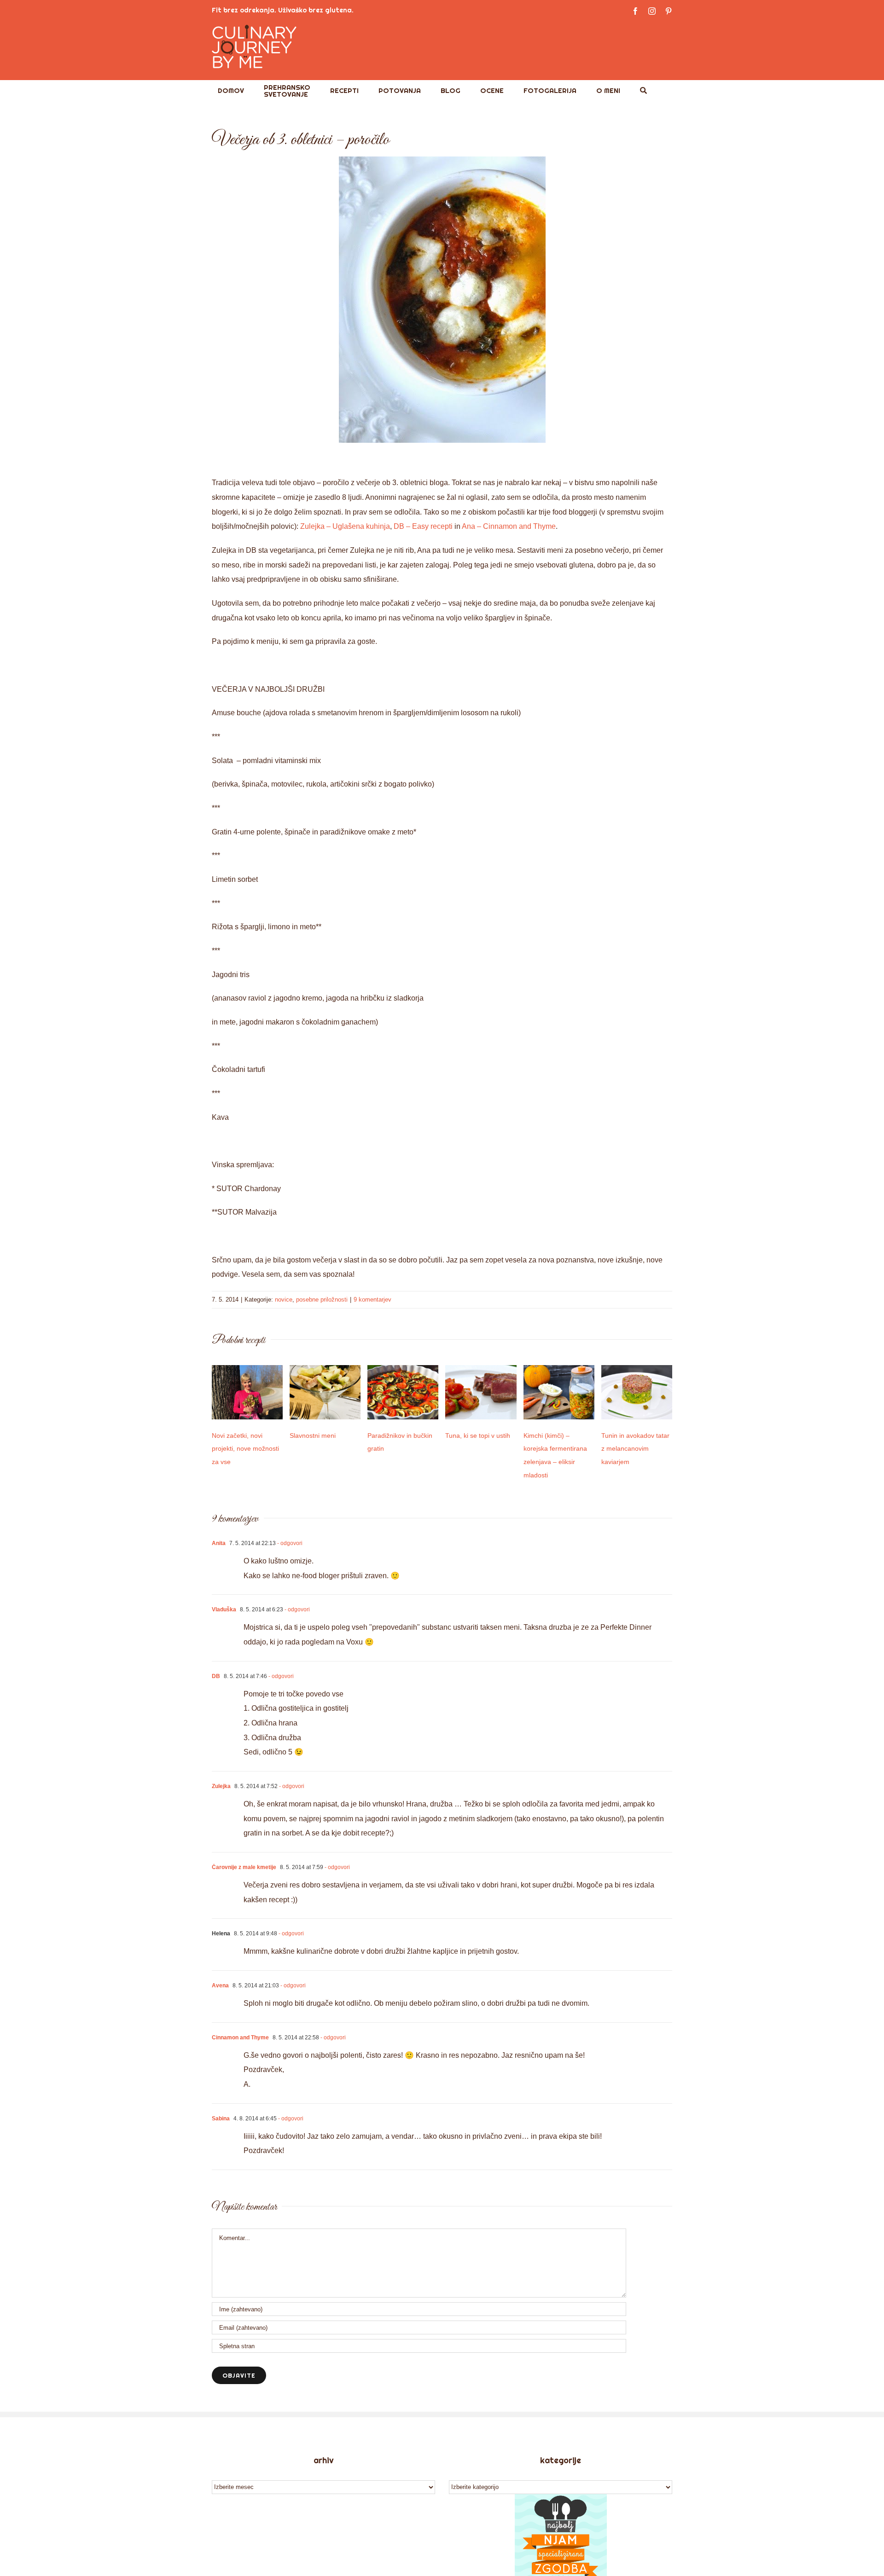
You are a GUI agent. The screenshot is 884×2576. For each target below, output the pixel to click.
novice (284, 1300)
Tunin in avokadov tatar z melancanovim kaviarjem (635, 1449)
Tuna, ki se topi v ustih (478, 1436)
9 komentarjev (372, 1300)
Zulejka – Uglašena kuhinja (345, 526)
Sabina (221, 2119)
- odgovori (289, 1543)
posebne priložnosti (322, 1300)
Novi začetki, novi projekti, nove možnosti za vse (245, 1449)
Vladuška (224, 1609)
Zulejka (221, 1786)
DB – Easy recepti (423, 526)
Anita (219, 1543)
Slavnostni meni (313, 1436)
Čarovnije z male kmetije (244, 1867)
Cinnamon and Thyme (240, 2038)
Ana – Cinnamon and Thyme (509, 526)
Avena (220, 1986)
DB (216, 1676)
